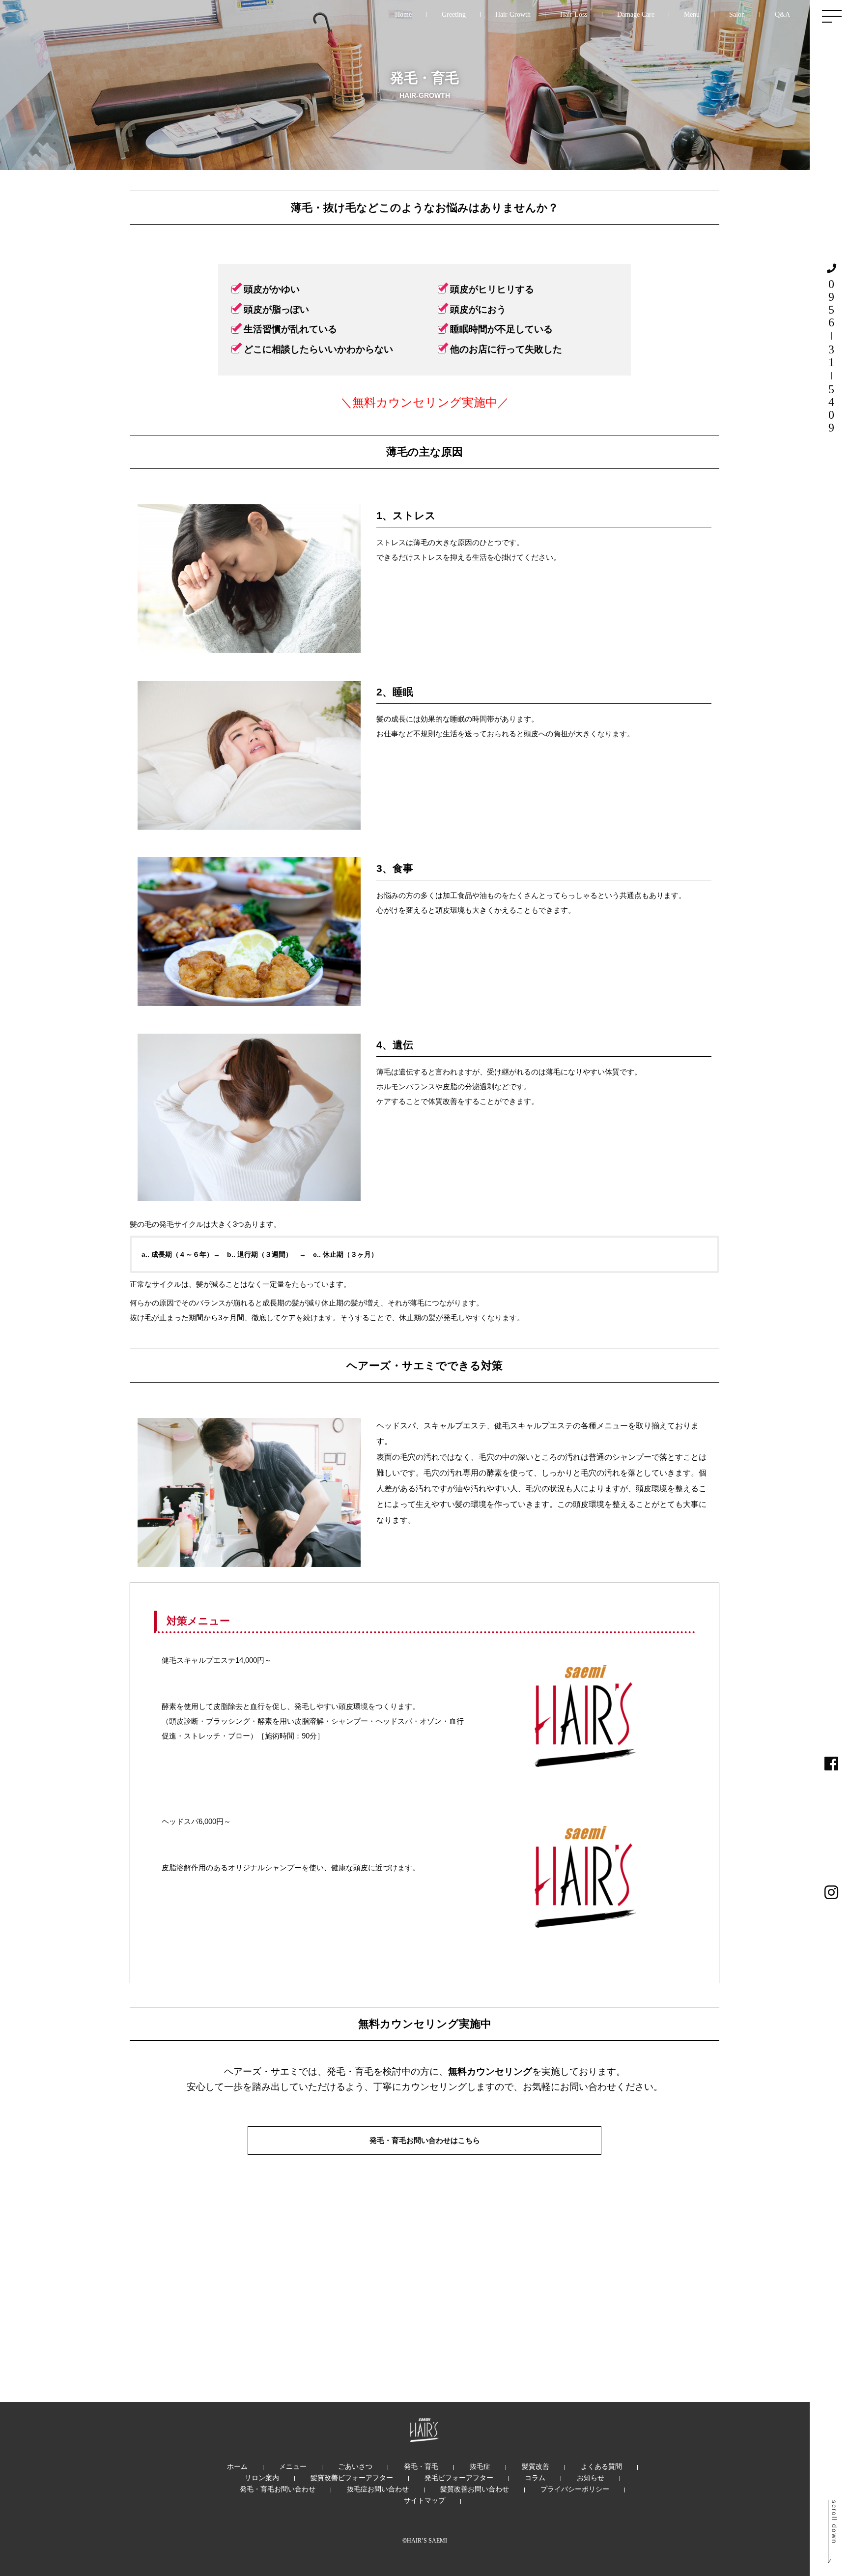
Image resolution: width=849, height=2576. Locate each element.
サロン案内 (262, 2478)
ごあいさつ (355, 2466)
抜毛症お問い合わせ (378, 2489)
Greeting (454, 14)
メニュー (293, 2466)
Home (403, 14)
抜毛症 (480, 2466)
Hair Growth (513, 14)
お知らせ (591, 2478)
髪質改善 (536, 2466)
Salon (737, 14)
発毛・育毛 (421, 2466)
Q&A (782, 14)
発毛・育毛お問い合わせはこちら (425, 2140)
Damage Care (636, 14)
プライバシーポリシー (575, 2489)
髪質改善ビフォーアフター (352, 2478)
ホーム (237, 2466)
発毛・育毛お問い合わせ (278, 2489)
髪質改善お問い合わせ (475, 2489)
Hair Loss (574, 14)
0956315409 (831, 356)
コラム (535, 2478)
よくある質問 (601, 2466)
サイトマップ (424, 2500)
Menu (692, 14)
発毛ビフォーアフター (459, 2478)
